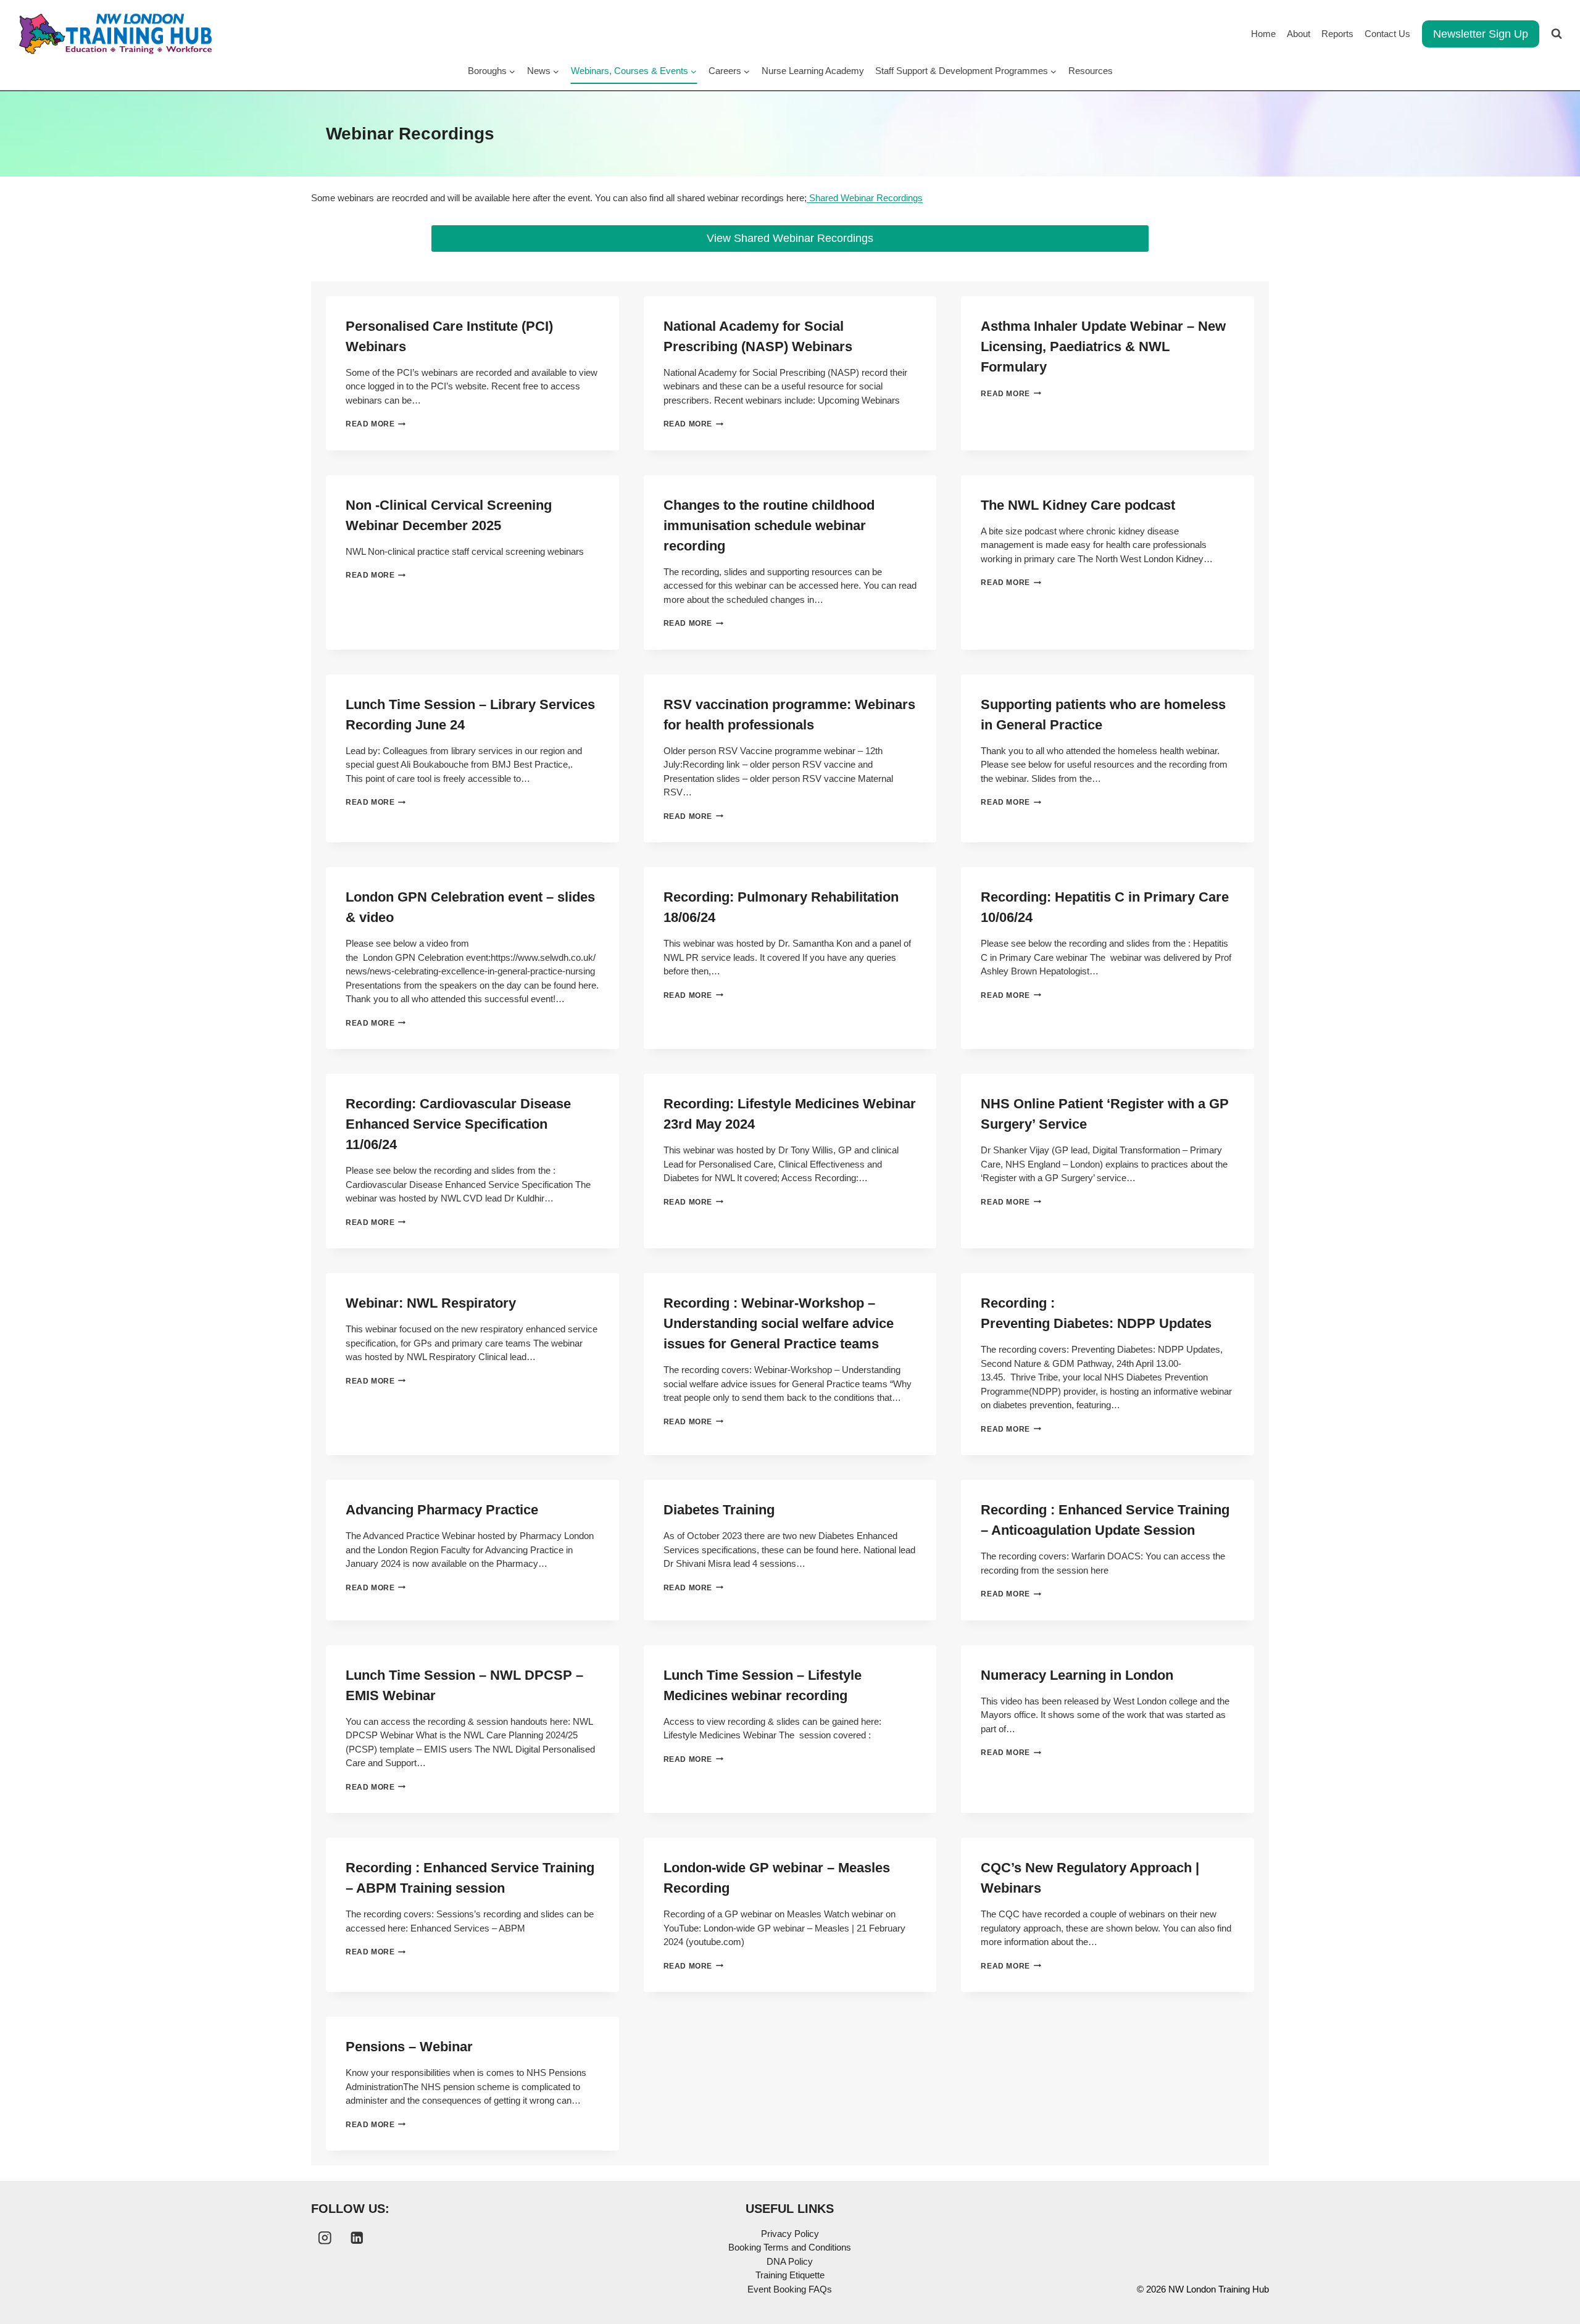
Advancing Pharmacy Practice (442, 1510)
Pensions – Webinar (409, 2047)
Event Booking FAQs (790, 2289)
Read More (373, 424)
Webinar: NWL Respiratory (431, 1303)
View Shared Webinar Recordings (790, 238)
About (1299, 34)
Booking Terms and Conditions (790, 2247)
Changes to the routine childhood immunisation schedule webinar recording (769, 525)
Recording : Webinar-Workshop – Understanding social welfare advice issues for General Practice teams (779, 1323)
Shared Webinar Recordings (865, 198)
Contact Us (1387, 34)
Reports (1337, 34)
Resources (1091, 71)
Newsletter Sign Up (1481, 34)
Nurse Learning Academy (813, 71)
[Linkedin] (357, 2238)
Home (1263, 34)
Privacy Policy (790, 2234)
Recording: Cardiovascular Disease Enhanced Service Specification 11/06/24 (458, 1124)
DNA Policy (790, 2261)
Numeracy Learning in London (1077, 1675)
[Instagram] (325, 2238)
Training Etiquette (790, 2275)
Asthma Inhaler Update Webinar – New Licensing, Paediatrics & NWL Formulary (1103, 347)
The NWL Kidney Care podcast (1078, 505)
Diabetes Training (719, 1510)
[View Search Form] (1557, 34)
